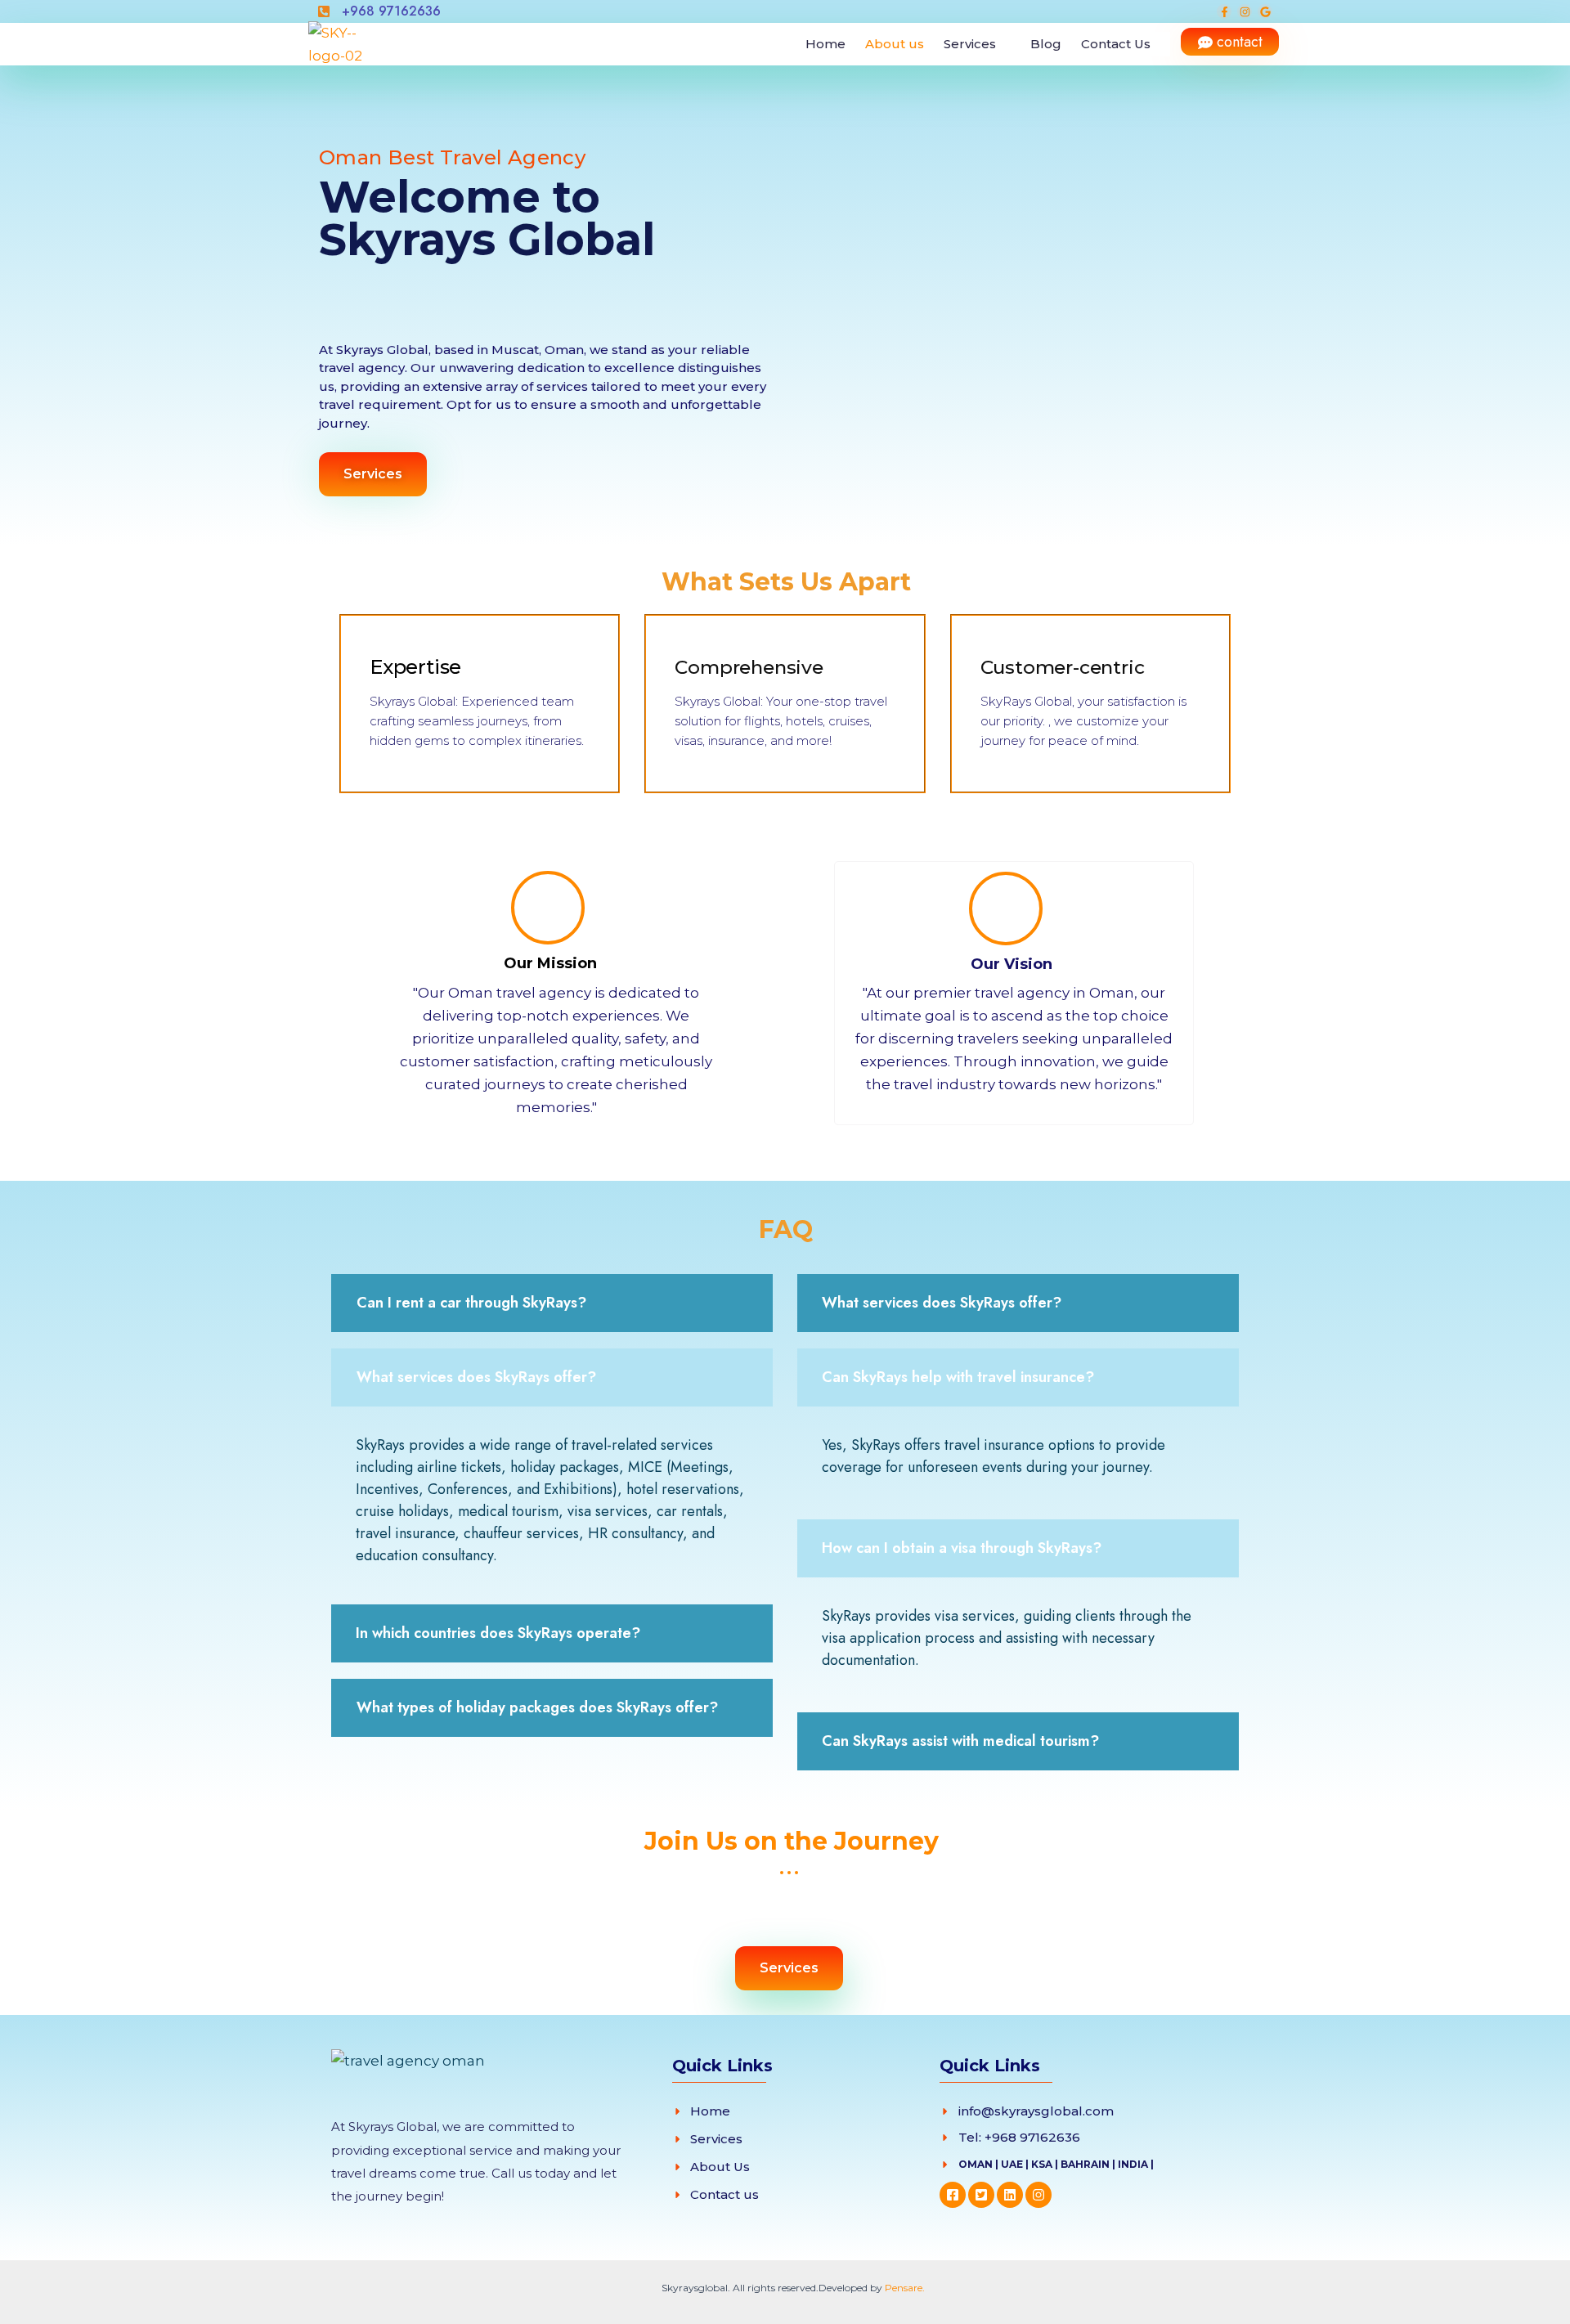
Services (970, 44)
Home (825, 44)
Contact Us (1116, 44)
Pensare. (905, 2288)
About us (895, 44)
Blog (1046, 44)
